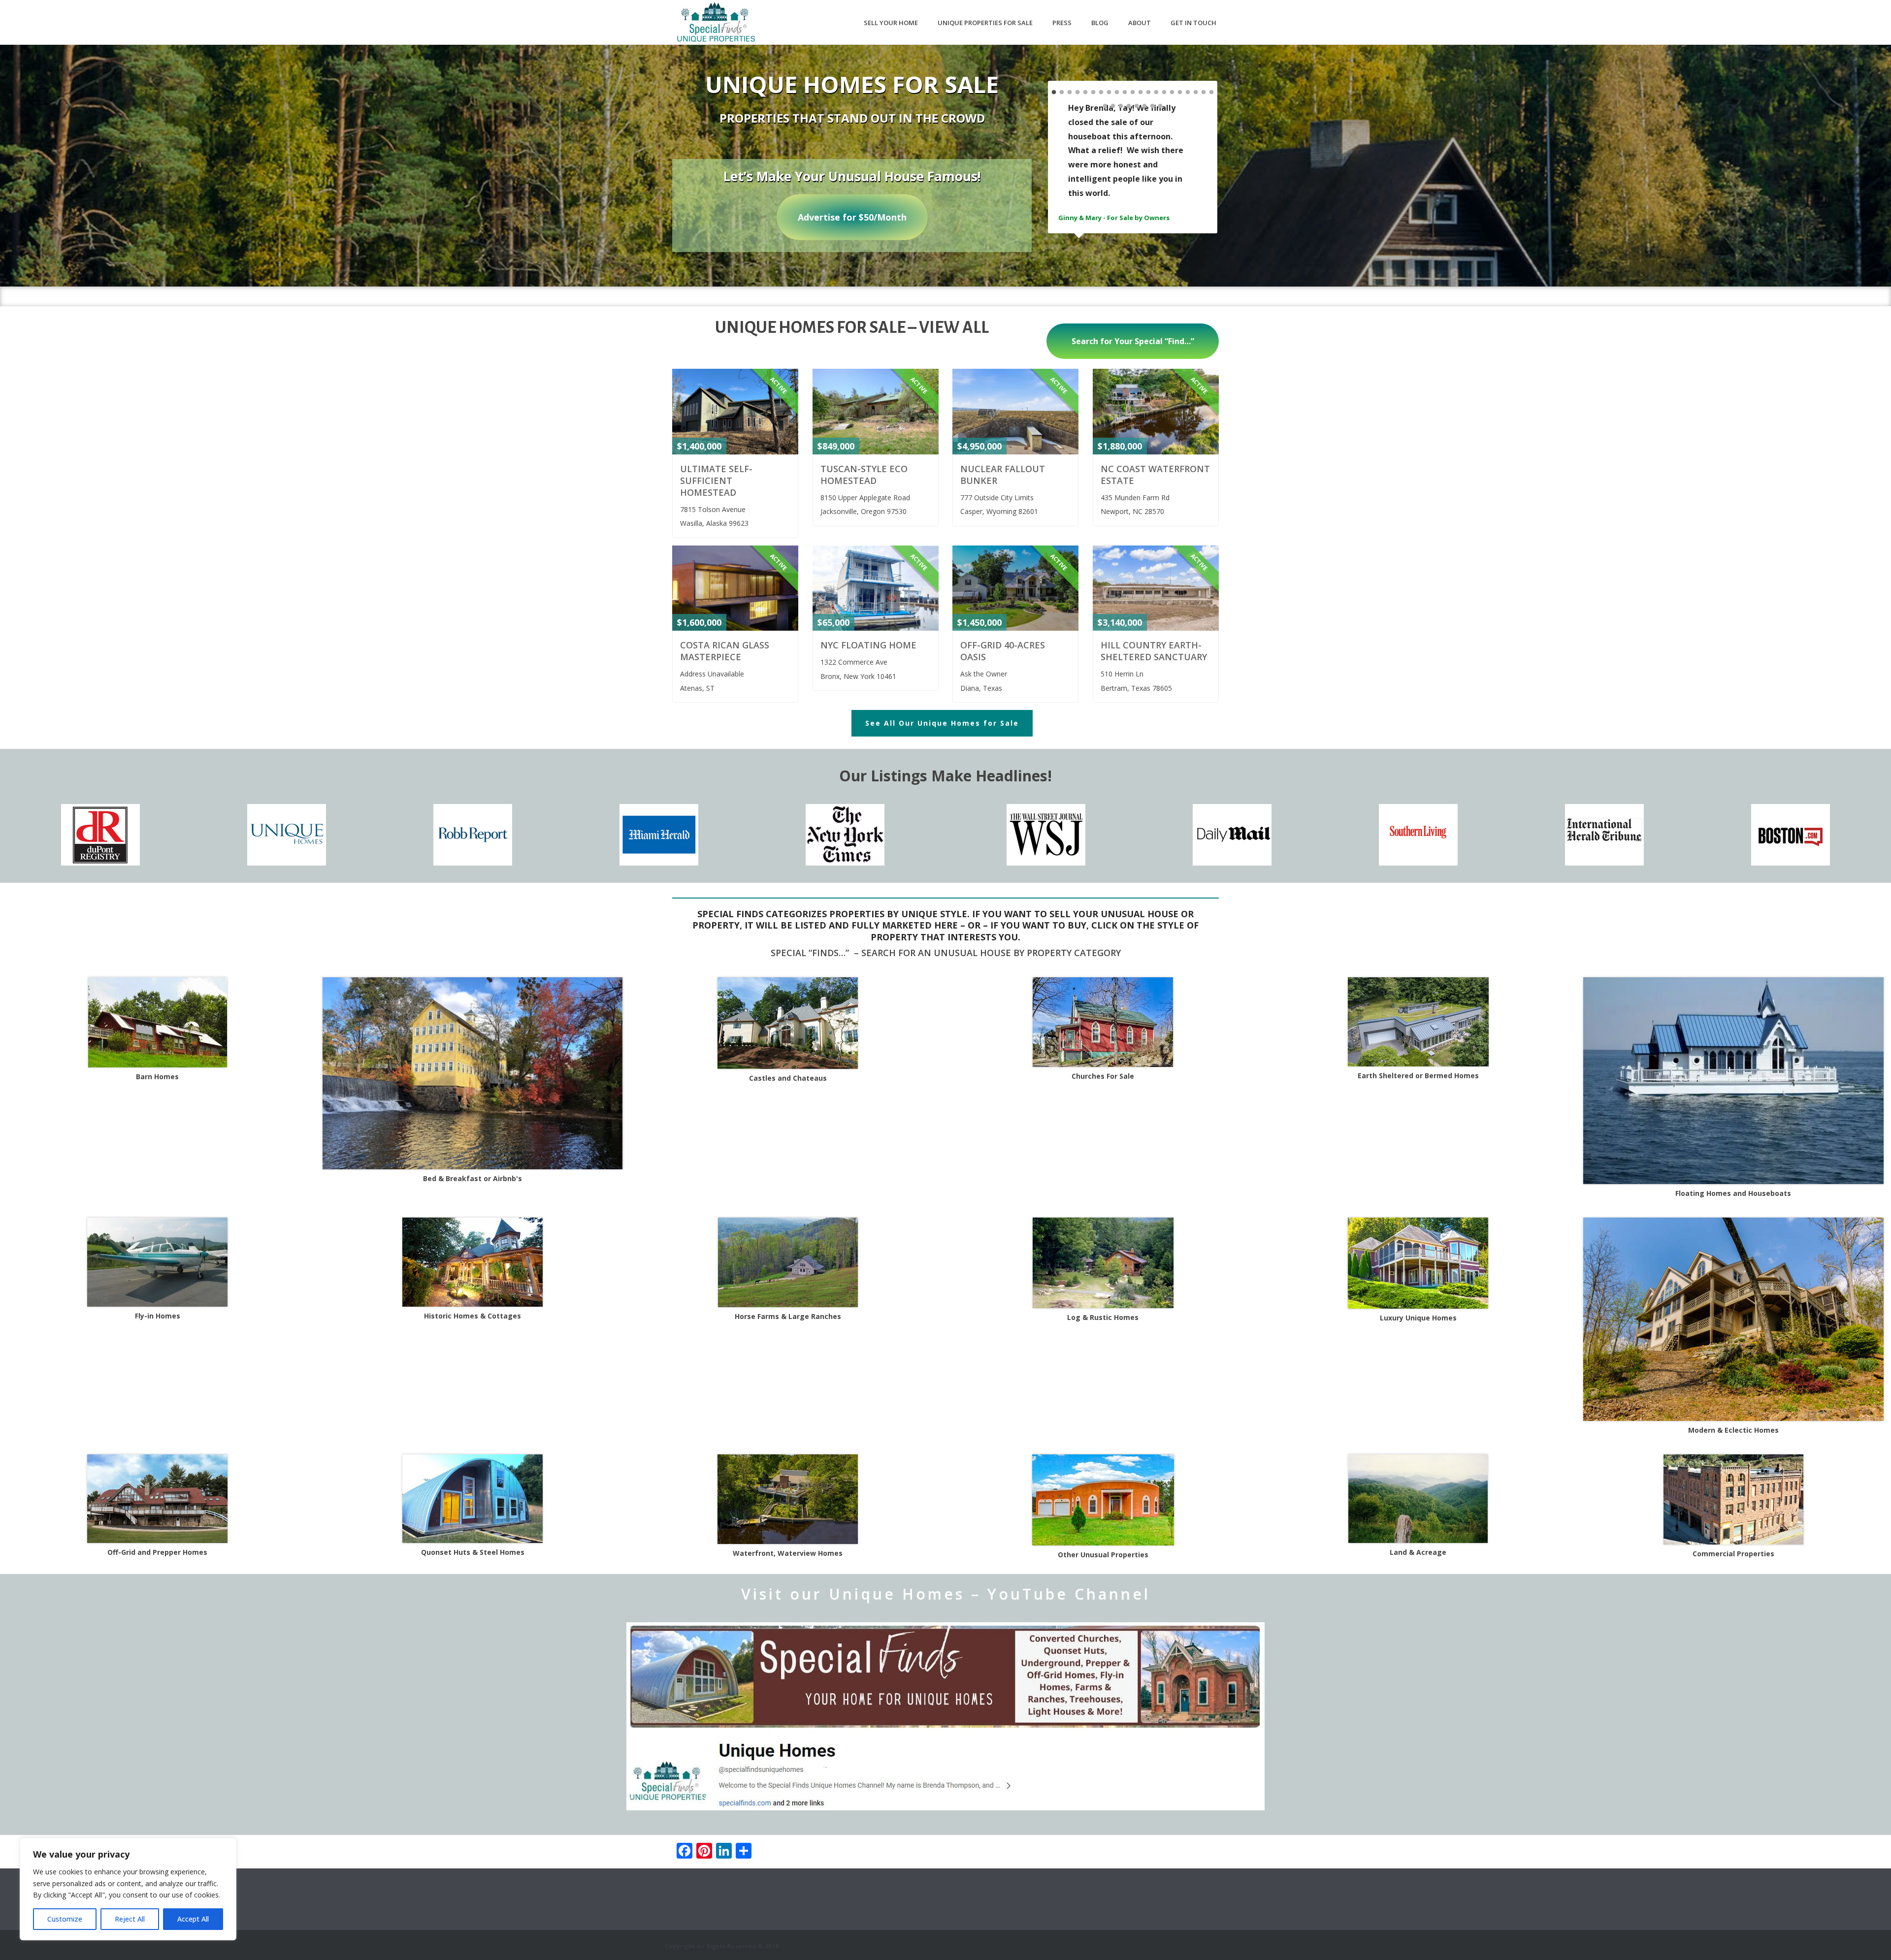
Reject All (130, 1919)
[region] (128, 1889)
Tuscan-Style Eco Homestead (864, 475)
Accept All (193, 1919)
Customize (65, 1919)
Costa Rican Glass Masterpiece (725, 651)
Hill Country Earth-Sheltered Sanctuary (1154, 651)
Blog (1100, 23)
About (1140, 23)
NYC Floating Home (868, 645)
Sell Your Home (891, 23)
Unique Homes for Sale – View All (852, 327)
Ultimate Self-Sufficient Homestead (716, 481)
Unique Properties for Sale (985, 23)
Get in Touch (1193, 23)
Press (1062, 23)
